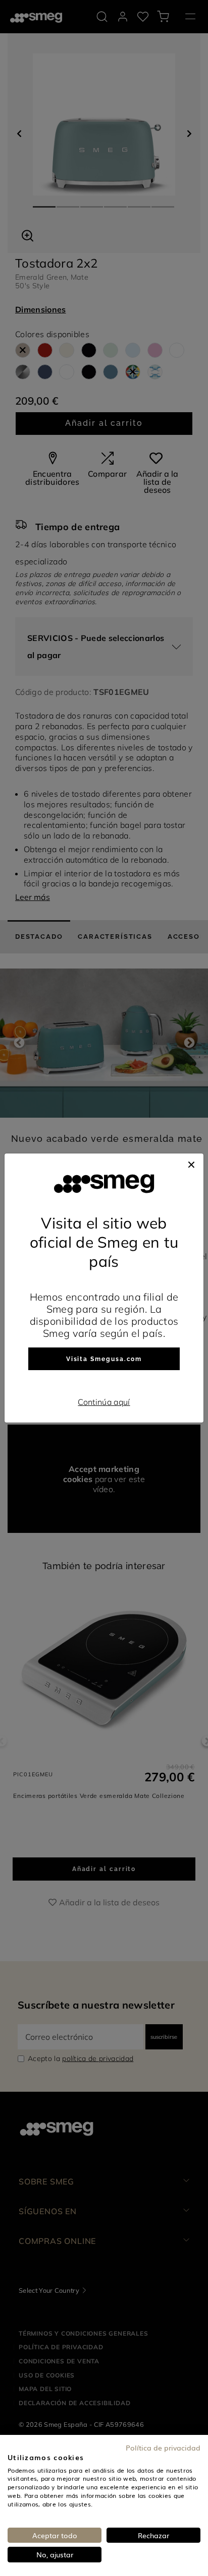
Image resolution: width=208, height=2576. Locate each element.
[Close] (191, 1164)
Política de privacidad (163, 2448)
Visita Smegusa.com (104, 1359)
